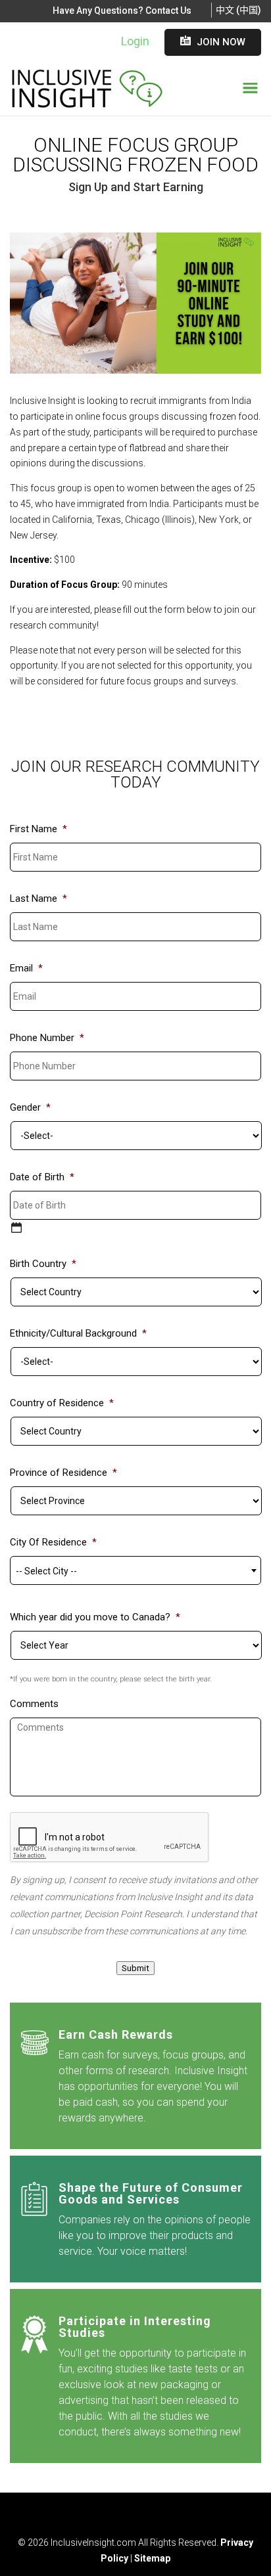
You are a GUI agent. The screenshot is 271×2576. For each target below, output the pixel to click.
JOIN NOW (213, 42)
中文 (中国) (238, 10)
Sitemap (152, 2558)
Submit (135, 1968)
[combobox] (135, 1570)
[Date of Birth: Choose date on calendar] (16, 1228)
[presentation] (110, 1838)
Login (135, 41)
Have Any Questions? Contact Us (122, 11)
